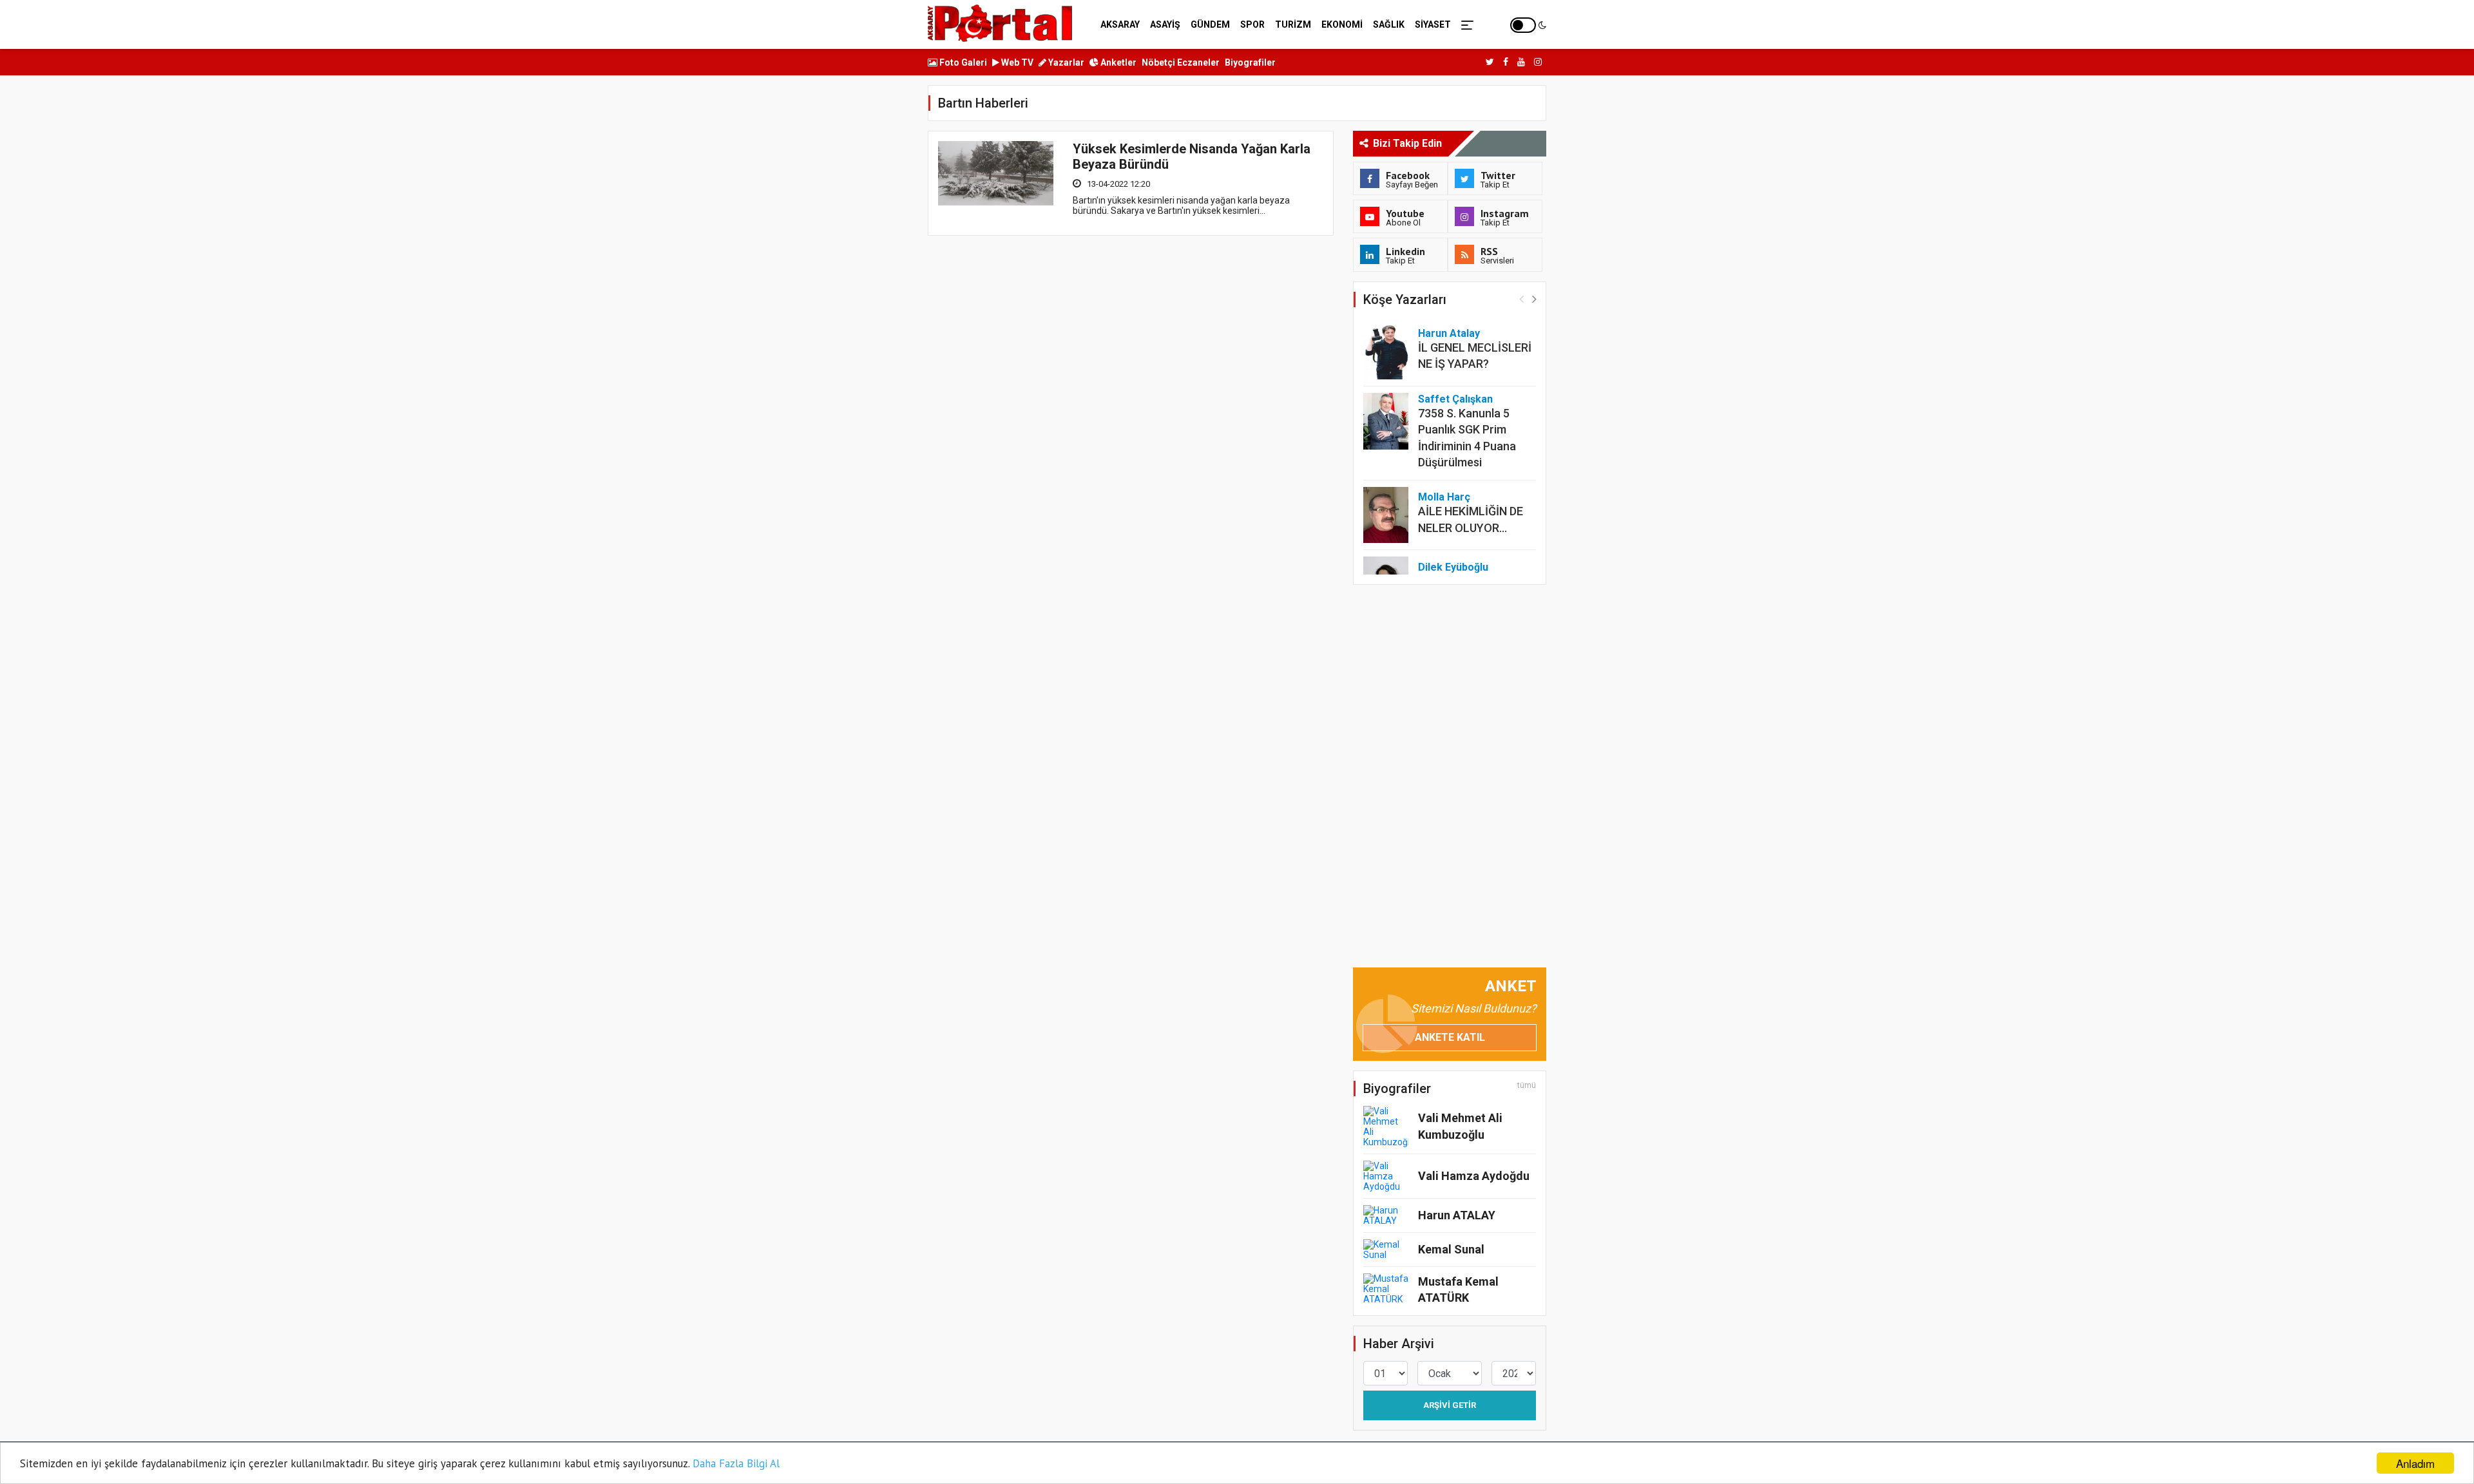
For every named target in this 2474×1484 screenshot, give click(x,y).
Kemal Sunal (1451, 1249)
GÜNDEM (1210, 24)
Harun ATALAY (1457, 1215)
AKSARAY (1120, 24)
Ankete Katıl (1450, 1037)
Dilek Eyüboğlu (1453, 567)
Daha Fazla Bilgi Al (736, 1463)
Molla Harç (1444, 497)
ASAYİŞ (1165, 24)
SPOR (1252, 24)
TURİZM (1293, 24)
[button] (1534, 299)
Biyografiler (1250, 62)
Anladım (2415, 1463)
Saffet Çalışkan (1455, 399)
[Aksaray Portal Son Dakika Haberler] (1000, 23)
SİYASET (1433, 24)
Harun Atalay (1449, 333)
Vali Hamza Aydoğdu (1474, 1176)
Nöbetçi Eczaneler (1181, 62)
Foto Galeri (962, 62)
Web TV (1016, 62)
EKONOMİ (1342, 24)
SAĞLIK (1389, 24)
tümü (1527, 1085)
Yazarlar (1065, 62)
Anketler (1117, 62)
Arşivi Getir (1450, 1405)
